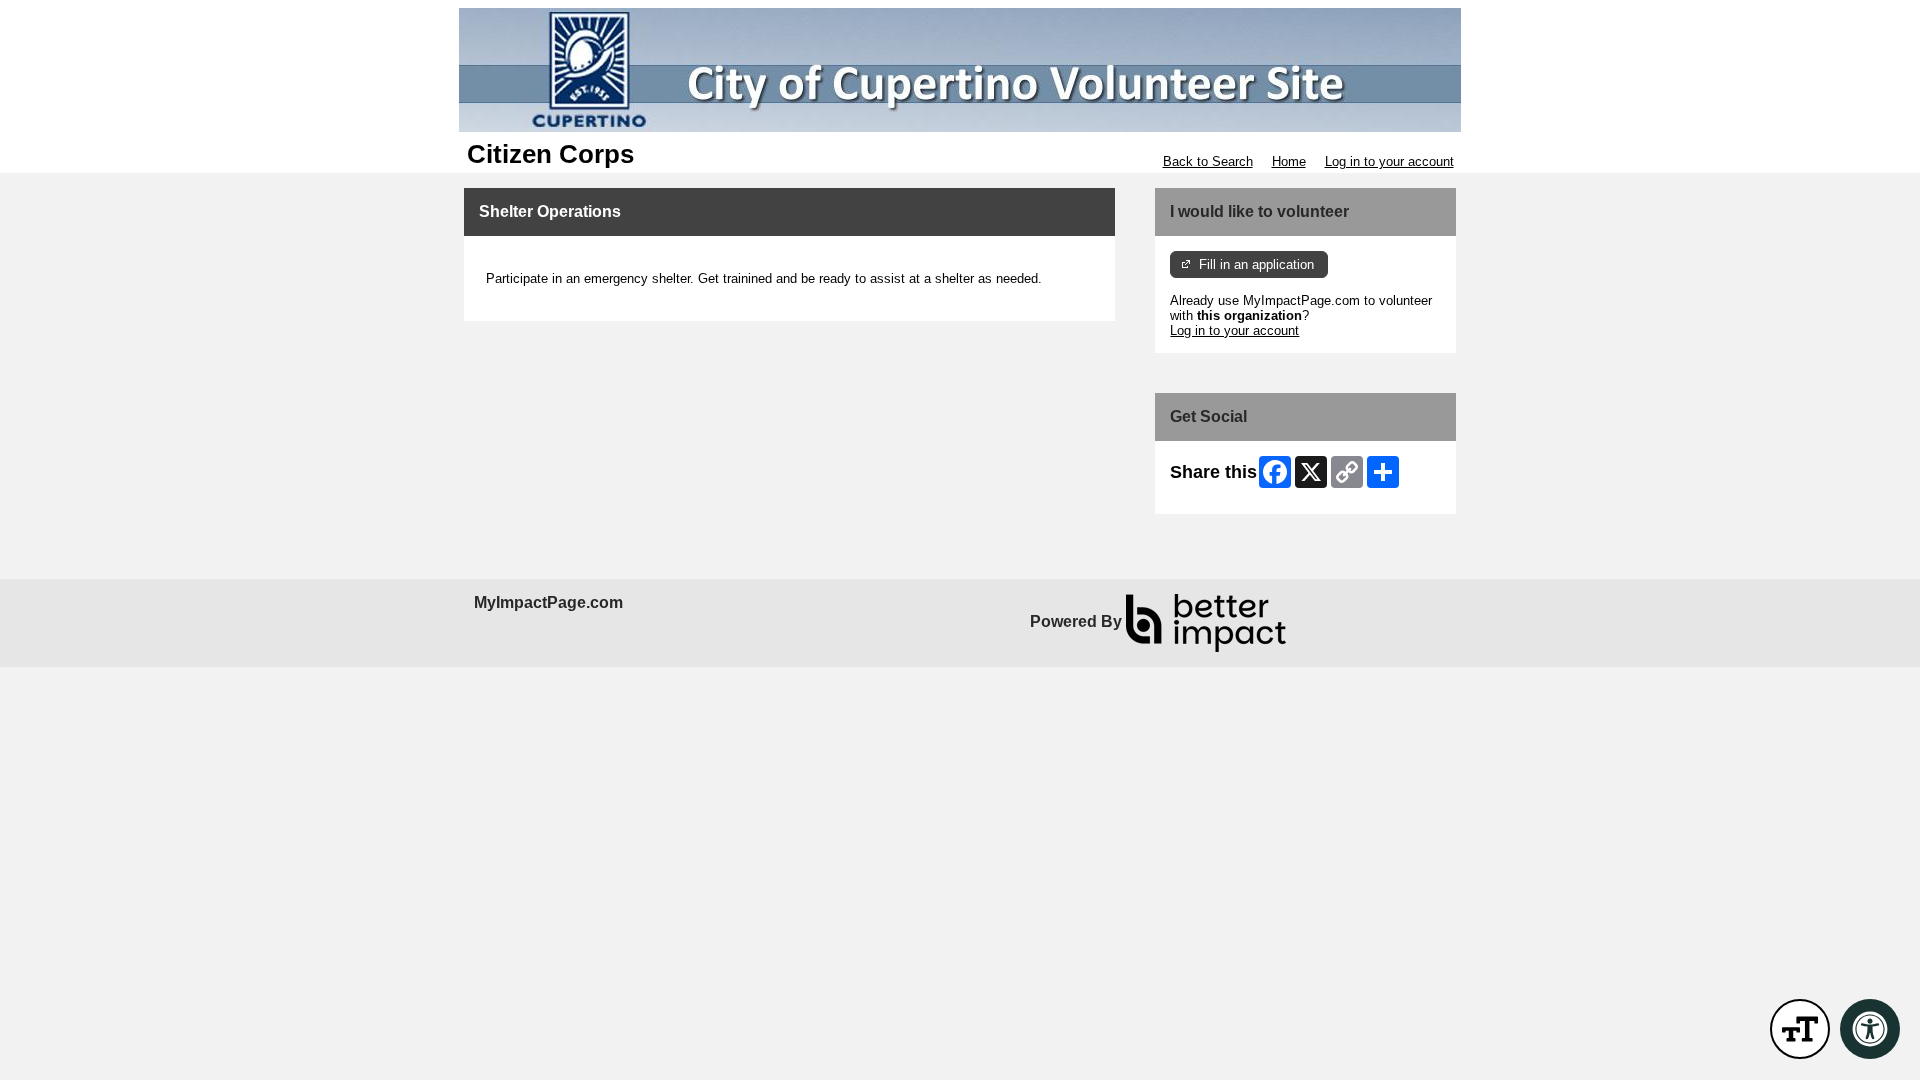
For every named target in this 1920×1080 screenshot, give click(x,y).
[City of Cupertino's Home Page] (960, 70)
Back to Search (1208, 161)
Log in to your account (1389, 161)
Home (1289, 161)
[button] (1800, 1029)
